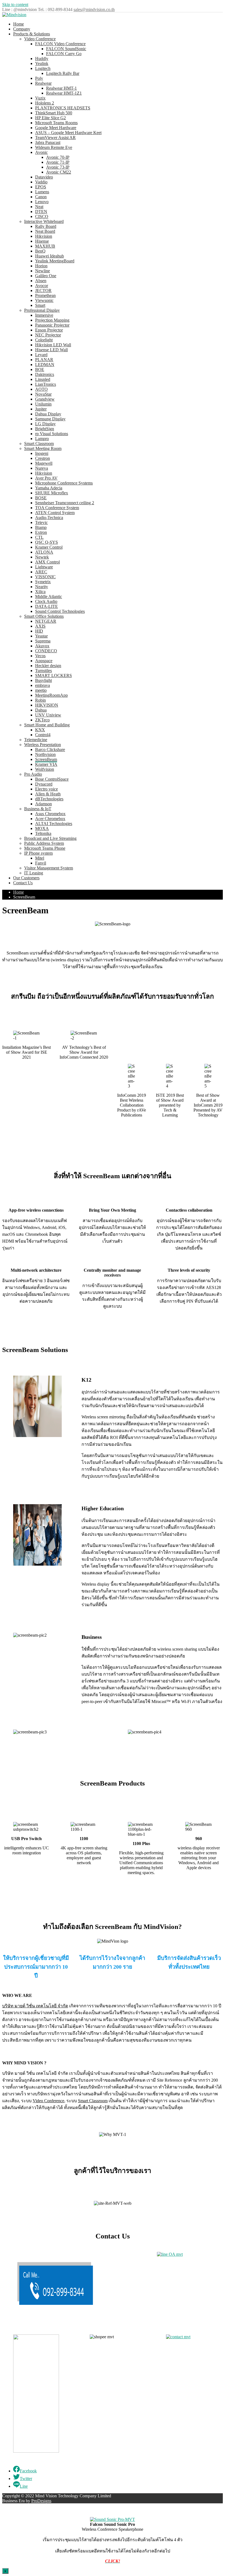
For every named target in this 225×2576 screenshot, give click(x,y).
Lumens (42, 192)
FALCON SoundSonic (66, 49)
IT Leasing (34, 873)
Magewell (44, 463)
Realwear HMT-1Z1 (64, 93)
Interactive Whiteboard (44, 221)
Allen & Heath (48, 794)
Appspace (44, 661)
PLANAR (44, 360)
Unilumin (43, 404)
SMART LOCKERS (54, 675)
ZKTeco (42, 720)
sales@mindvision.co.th (94, 9)
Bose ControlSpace (52, 779)
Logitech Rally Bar (63, 73)
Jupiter (41, 409)
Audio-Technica (49, 518)
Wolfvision (45, 769)
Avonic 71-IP (58, 162)
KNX (40, 730)
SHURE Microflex (52, 493)
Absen (41, 281)
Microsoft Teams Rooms (56, 123)
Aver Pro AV (46, 478)
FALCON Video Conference (60, 44)
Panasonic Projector (52, 325)
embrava (43, 685)
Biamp (41, 527)
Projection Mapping (52, 320)
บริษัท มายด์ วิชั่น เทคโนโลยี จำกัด (35, 2006)
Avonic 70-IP (58, 157)
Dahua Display (48, 414)
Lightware (44, 567)
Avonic (41, 152)
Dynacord (44, 784)
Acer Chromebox (50, 819)
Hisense (42, 241)
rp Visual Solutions (52, 434)
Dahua (41, 710)
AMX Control (47, 562)
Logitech (43, 68)
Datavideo (44, 177)
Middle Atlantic (49, 596)
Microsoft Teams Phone (45, 848)
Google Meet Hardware (56, 128)
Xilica (40, 592)
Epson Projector (49, 330)
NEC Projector (48, 335)
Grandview (45, 399)
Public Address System (44, 843)
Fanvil (41, 863)
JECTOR (43, 291)
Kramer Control (49, 547)
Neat (39, 207)
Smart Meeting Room (43, 448)
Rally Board (46, 226)
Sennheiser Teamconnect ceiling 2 (65, 503)
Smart (40, 305)
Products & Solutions (32, 34)
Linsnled (43, 379)
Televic (41, 522)
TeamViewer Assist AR (55, 138)
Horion (41, 266)
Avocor (42, 286)
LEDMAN (45, 365)
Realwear (43, 83)
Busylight (43, 680)
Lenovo (42, 202)
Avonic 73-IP (58, 167)
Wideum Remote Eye (54, 147)
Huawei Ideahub (50, 256)
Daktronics (45, 374)
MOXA (42, 828)
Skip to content (15, 5)
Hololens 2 (45, 103)
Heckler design (48, 666)
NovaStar (43, 394)
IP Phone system (38, 853)
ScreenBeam (46, 759)
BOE (40, 369)
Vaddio (41, 182)
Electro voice (47, 789)
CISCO (42, 216)
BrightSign (45, 429)
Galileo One (46, 276)
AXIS (40, 626)
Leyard (41, 355)
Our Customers (26, 878)
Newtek (42, 557)
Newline (43, 271)
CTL (39, 537)
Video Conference (40, 39)
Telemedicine (36, 740)
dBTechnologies (49, 799)
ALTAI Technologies (54, 824)
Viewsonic (44, 300)
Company (22, 29)
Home (19, 24)
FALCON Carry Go (64, 54)
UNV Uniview (48, 715)
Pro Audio (33, 774)
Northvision (45, 754)
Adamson (43, 804)
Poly (39, 78)
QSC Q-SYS (47, 542)
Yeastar (41, 636)
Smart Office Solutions (44, 616)
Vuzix (40, 98)
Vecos (40, 656)
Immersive (44, 315)
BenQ (40, 251)
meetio (41, 690)
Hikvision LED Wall (53, 345)
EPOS (41, 187)
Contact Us (23, 883)
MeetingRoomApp (51, 695)
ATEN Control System (55, 513)
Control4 (43, 735)
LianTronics (46, 384)
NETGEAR (46, 621)
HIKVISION (47, 705)
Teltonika (43, 833)
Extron (41, 532)
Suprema (43, 641)
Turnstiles (43, 671)
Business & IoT (38, 809)
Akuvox (42, 646)
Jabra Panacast (48, 142)
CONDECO (46, 651)
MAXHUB (45, 246)
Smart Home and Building (47, 725)
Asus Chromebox (50, 814)
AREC (41, 572)
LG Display (45, 424)
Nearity (42, 587)
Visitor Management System (49, 868)
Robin (40, 700)
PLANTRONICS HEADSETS (63, 108)
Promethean (45, 295)
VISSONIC (45, 577)
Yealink (42, 63)
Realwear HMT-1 (61, 88)
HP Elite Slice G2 (50, 118)
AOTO (41, 389)
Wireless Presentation (43, 745)
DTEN (41, 212)
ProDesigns (41, 2501)
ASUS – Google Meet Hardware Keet (68, 133)
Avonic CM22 (59, 172)
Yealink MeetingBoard (55, 261)
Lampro (42, 439)
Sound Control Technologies (60, 611)
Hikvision (44, 236)
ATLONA (44, 552)
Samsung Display (50, 419)
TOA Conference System (57, 508)
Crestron (43, 458)
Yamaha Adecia (49, 488)
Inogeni (42, 453)
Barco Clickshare (50, 749)
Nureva (42, 468)
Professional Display (42, 310)
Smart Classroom (39, 443)
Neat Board (45, 231)
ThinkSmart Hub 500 (54, 113)
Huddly (42, 59)
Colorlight (44, 340)
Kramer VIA (46, 764)
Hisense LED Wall (51, 350)
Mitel (40, 858)
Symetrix (43, 582)
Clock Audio (46, 601)
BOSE (41, 498)
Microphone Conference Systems (64, 483)
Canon (41, 197)
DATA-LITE (47, 606)
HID (39, 631)
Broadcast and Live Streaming (50, 838)
